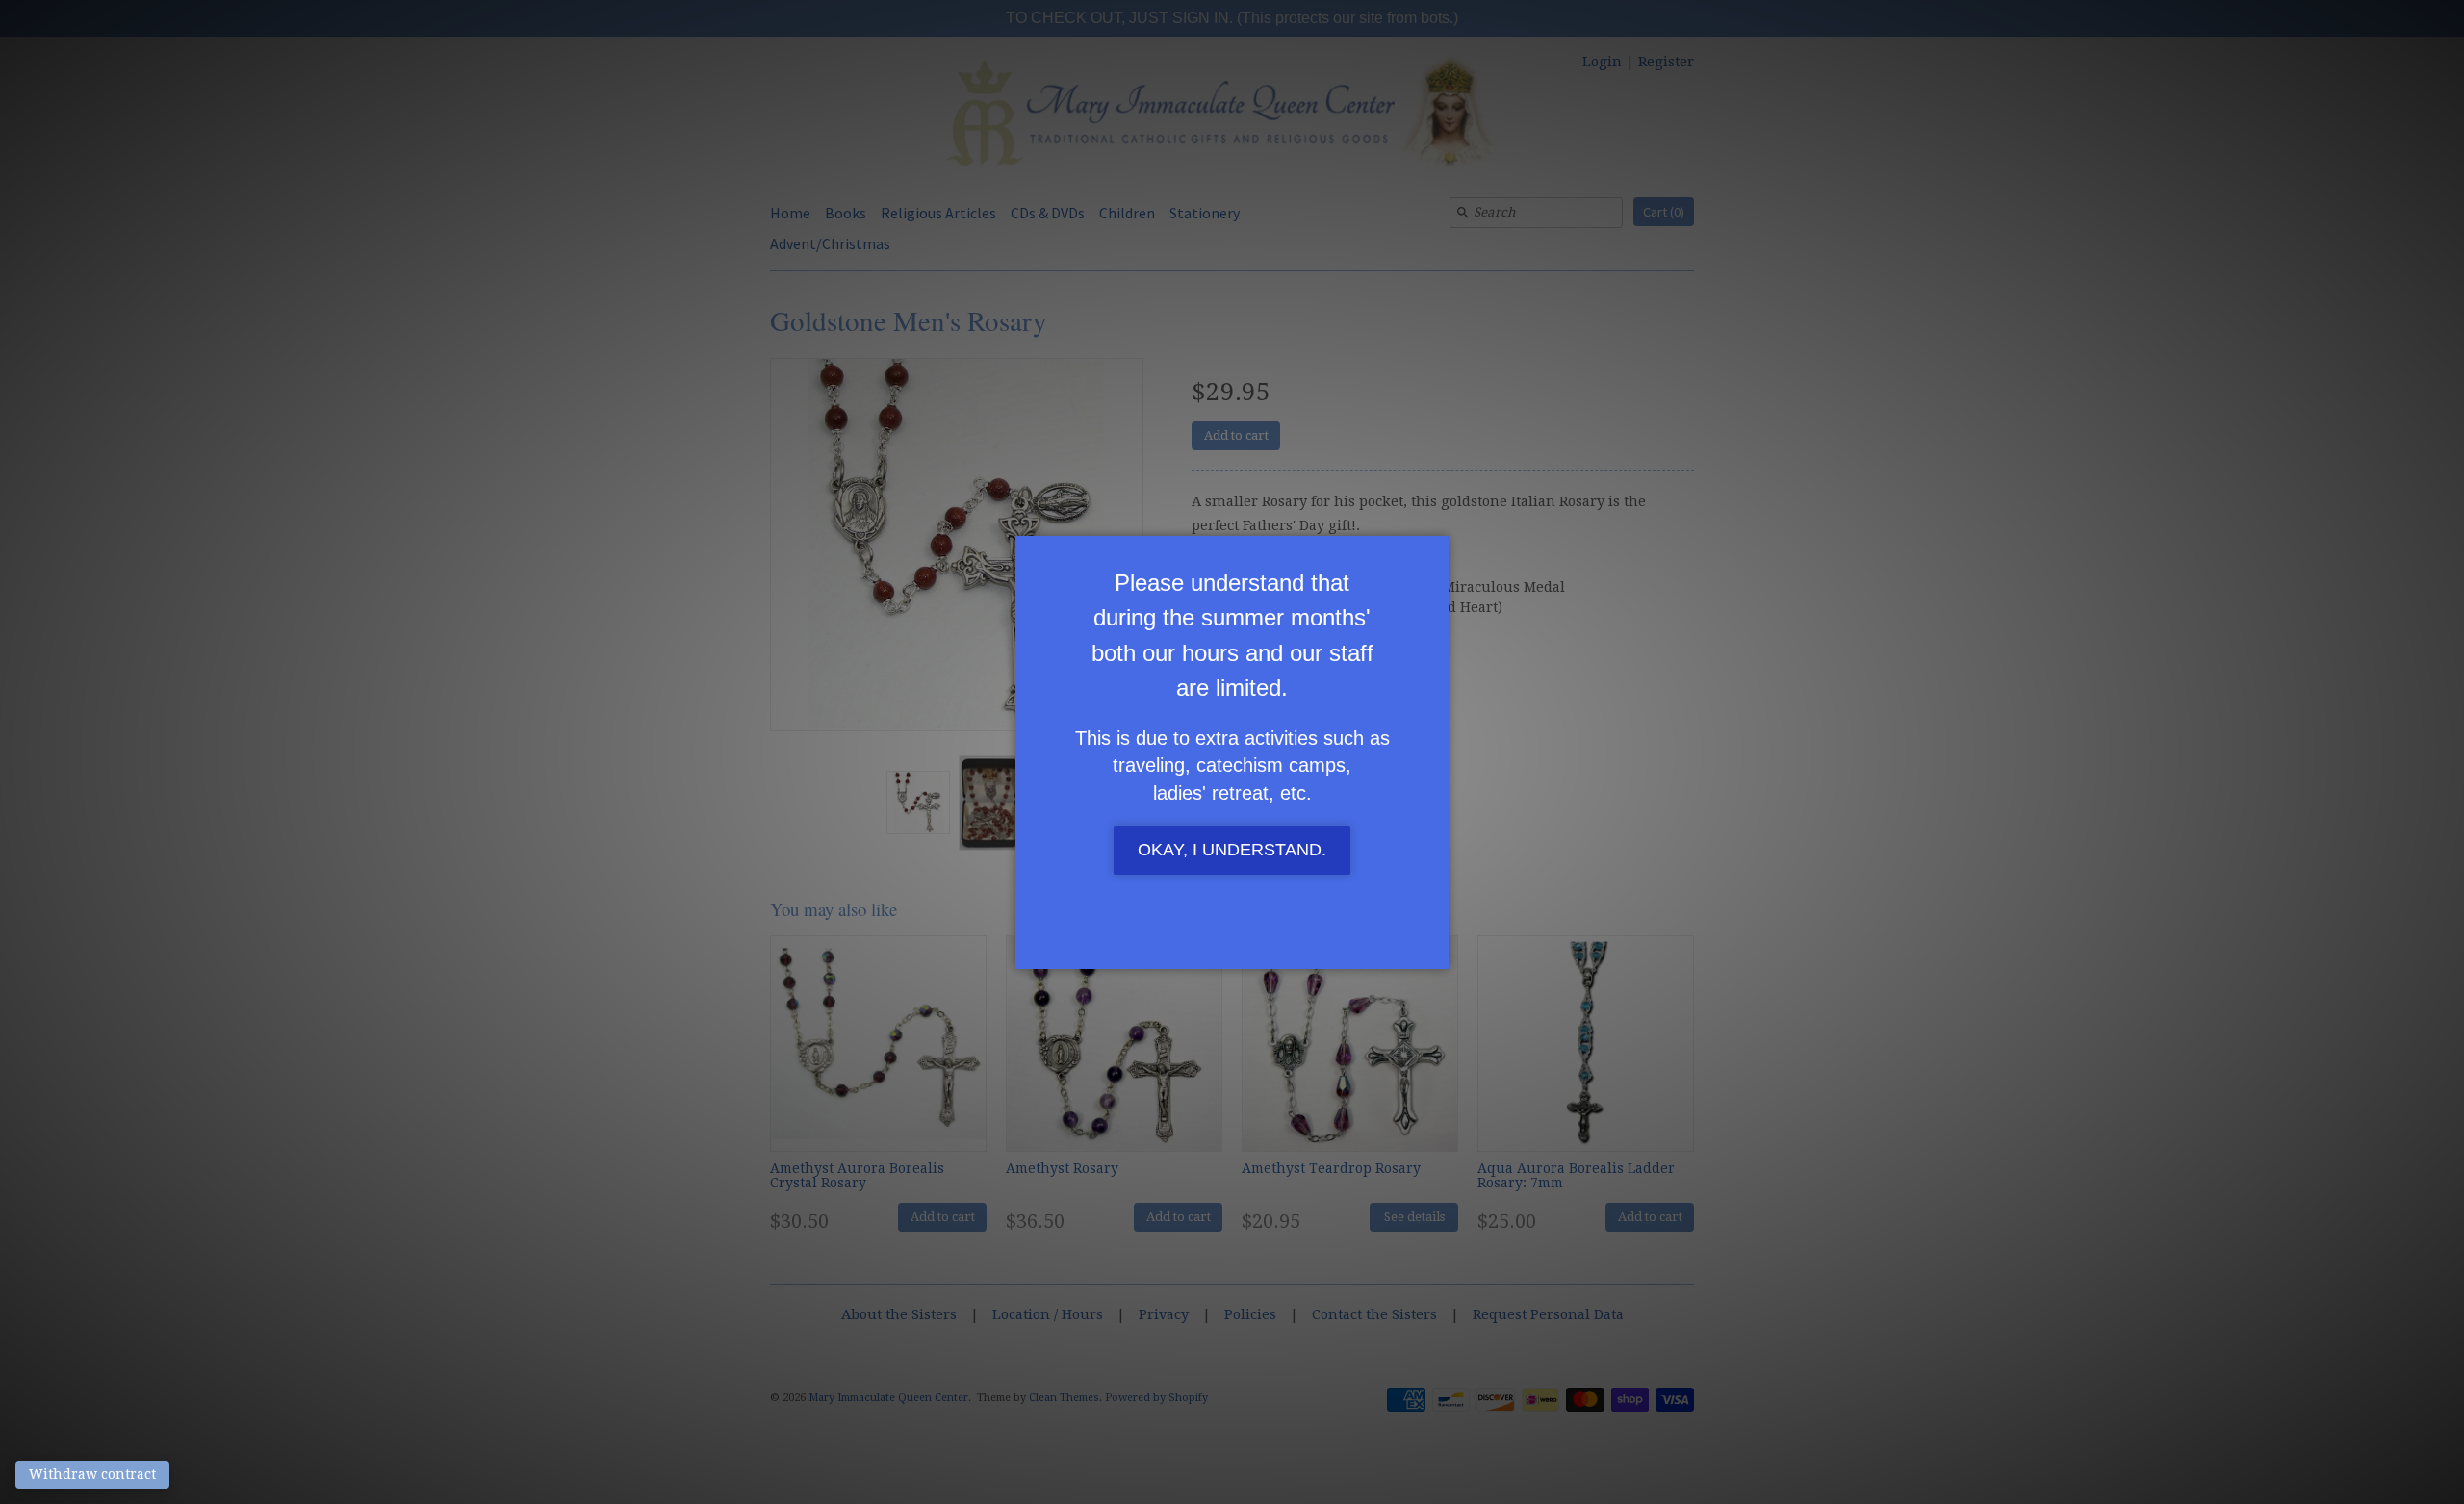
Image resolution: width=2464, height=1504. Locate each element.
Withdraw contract (92, 1474)
